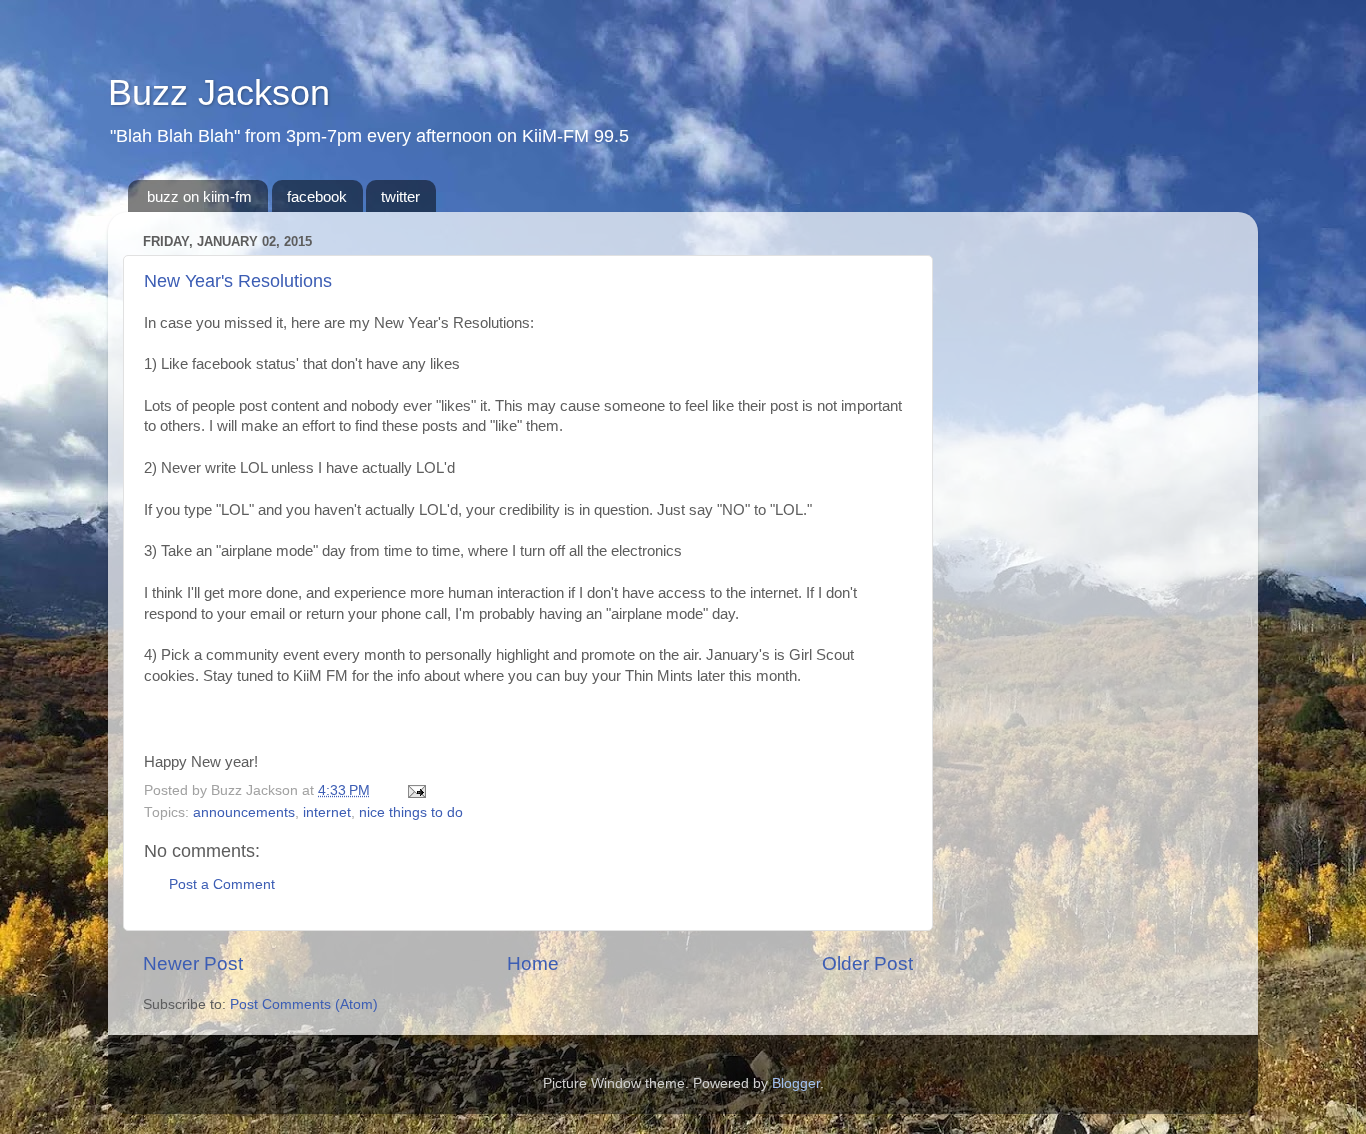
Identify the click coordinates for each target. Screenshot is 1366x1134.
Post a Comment (222, 884)
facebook (317, 196)
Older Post (867, 963)
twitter (400, 196)
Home (533, 963)
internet (327, 812)
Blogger (796, 1083)
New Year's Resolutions (238, 281)
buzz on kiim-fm (199, 196)
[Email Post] (413, 790)
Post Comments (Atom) (304, 1004)
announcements (244, 812)
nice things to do (411, 812)
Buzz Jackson (219, 92)
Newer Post (193, 963)
